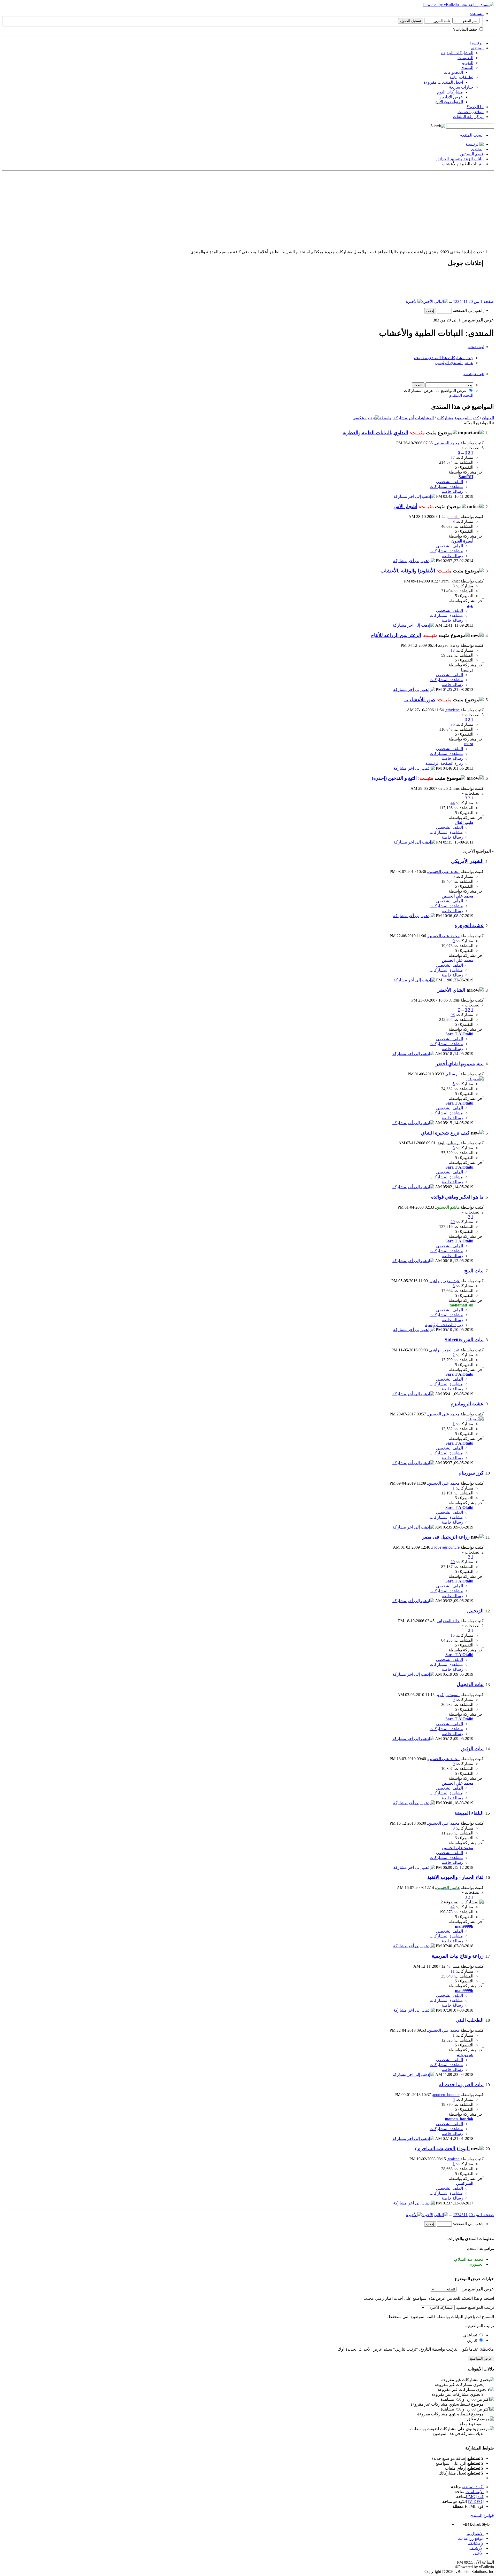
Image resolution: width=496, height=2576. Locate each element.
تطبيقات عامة (461, 77)
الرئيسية (476, 43)
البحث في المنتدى (473, 374)
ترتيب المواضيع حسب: (475, 2307)
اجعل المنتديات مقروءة (443, 82)
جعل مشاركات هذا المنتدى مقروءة (444, 358)
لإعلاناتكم (476, 2543)
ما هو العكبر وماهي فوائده (457, 1197)
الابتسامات (475, 2492)
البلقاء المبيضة (469, 1813)
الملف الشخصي (450, 482)
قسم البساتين (472, 154)
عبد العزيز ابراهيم (445, 1281)
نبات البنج (474, 1271)
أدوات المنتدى (476, 347)
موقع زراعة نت (471, 112)
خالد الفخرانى (448, 1621)
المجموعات (453, 72)
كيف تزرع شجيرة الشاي (445, 1133)
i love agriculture (446, 1547)
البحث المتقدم (472, 135)
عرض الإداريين (451, 97)
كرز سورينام (471, 1473)
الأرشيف (476, 2548)
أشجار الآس (405, 506)
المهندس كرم (448, 1695)
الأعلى (478, 2553)
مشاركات (445, 418)
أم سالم (453, 1074)
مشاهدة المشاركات (446, 487)
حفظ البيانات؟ (466, 29)
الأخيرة (427, 301)
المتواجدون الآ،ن (449, 102)
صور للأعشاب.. (420, 700)
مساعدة (477, 14)
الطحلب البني (470, 2020)
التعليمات (465, 58)
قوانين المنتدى (482, 2515)
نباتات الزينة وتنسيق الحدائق (460, 159)
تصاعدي (471, 2335)
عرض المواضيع (454, 391)
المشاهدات (424, 418)
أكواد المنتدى (473, 2487)
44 (453, 803)
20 (453, 1562)
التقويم (467, 63)
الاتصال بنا (475, 2534)
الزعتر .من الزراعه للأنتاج (396, 635)
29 (453, 1222)
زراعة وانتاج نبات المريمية (458, 1956)
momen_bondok (446, 2095)
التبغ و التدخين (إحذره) (394, 778)
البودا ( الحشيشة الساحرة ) (442, 2149)
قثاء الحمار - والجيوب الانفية (455, 1877)
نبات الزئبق (472, 1749)
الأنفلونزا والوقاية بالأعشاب (408, 571)
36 (453, 724)
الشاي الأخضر (451, 990)
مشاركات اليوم (450, 92)
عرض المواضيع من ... (476, 2289)
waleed (454, 2159)
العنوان (488, 418)
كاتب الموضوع (467, 418)
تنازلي (472, 2340)
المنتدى (477, 48)
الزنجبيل (475, 1611)
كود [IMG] (475, 2497)
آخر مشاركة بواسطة (397, 418)
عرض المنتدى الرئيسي (454, 363)
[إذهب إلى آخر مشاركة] (414, 496)
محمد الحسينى (447, 443)
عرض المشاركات (419, 391)
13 (453, 650)
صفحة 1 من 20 (481, 301)
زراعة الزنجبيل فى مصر (446, 1537)
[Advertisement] (339, 209)
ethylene (453, 710)
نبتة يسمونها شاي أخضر (460, 1064)
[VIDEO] (476, 2502)
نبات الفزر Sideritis (464, 1340)
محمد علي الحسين (444, 872)
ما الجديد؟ (475, 107)
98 (453, 1015)
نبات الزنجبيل (470, 1684)
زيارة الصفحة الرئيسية (444, 763)
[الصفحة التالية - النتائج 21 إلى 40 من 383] (441, 301)
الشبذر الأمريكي (467, 861)
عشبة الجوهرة (469, 925)
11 (466, 301)
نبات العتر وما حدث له (461, 2085)
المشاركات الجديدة (457, 53)
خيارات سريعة (461, 87)
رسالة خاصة (452, 491)
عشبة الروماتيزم (467, 1404)
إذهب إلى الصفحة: (468, 310)
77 (453, 457)
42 (453, 1907)
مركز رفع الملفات (468, 117)
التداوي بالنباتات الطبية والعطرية (375, 433)
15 (453, 1635)
